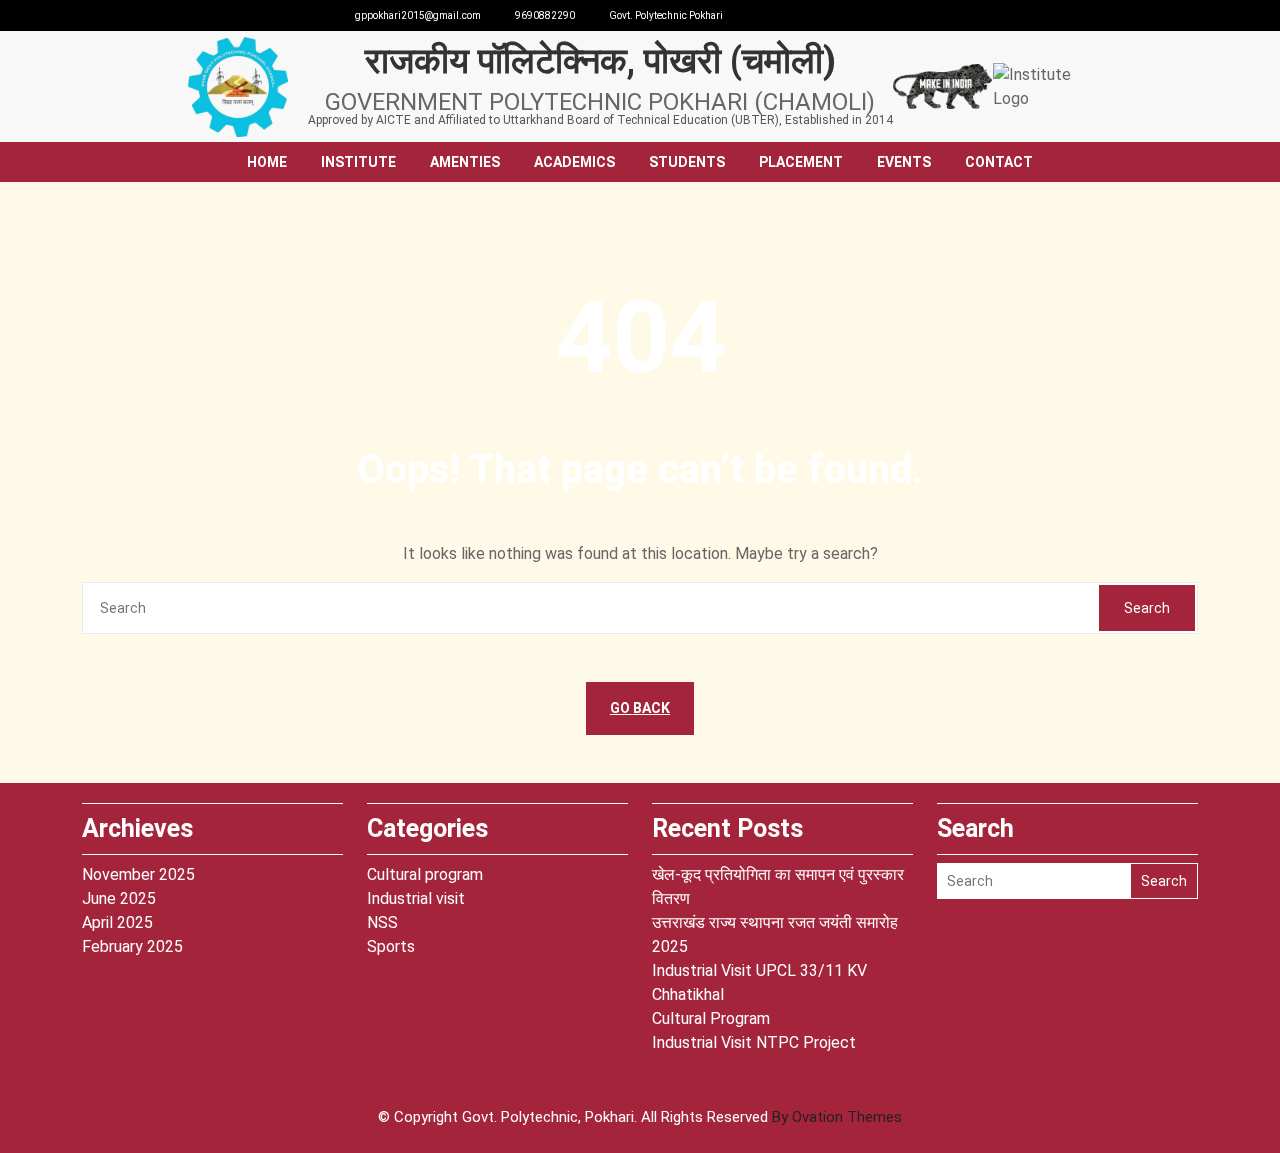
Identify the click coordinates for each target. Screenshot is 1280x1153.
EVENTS (904, 162)
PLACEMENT (801, 162)
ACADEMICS (574, 162)
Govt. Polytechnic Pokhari (666, 15)
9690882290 (545, 15)
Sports (391, 946)
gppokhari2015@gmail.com (418, 15)
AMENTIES (465, 162)
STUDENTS (687, 162)
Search (1147, 608)
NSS (382, 922)
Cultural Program (711, 1018)
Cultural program (425, 874)
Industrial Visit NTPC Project (754, 1042)
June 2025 (119, 898)
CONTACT (999, 162)
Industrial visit (416, 898)
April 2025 (117, 922)
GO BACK (640, 708)
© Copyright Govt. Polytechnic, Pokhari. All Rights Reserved (640, 1117)
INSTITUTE (358, 162)
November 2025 (138, 874)
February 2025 (132, 946)
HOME (267, 162)
